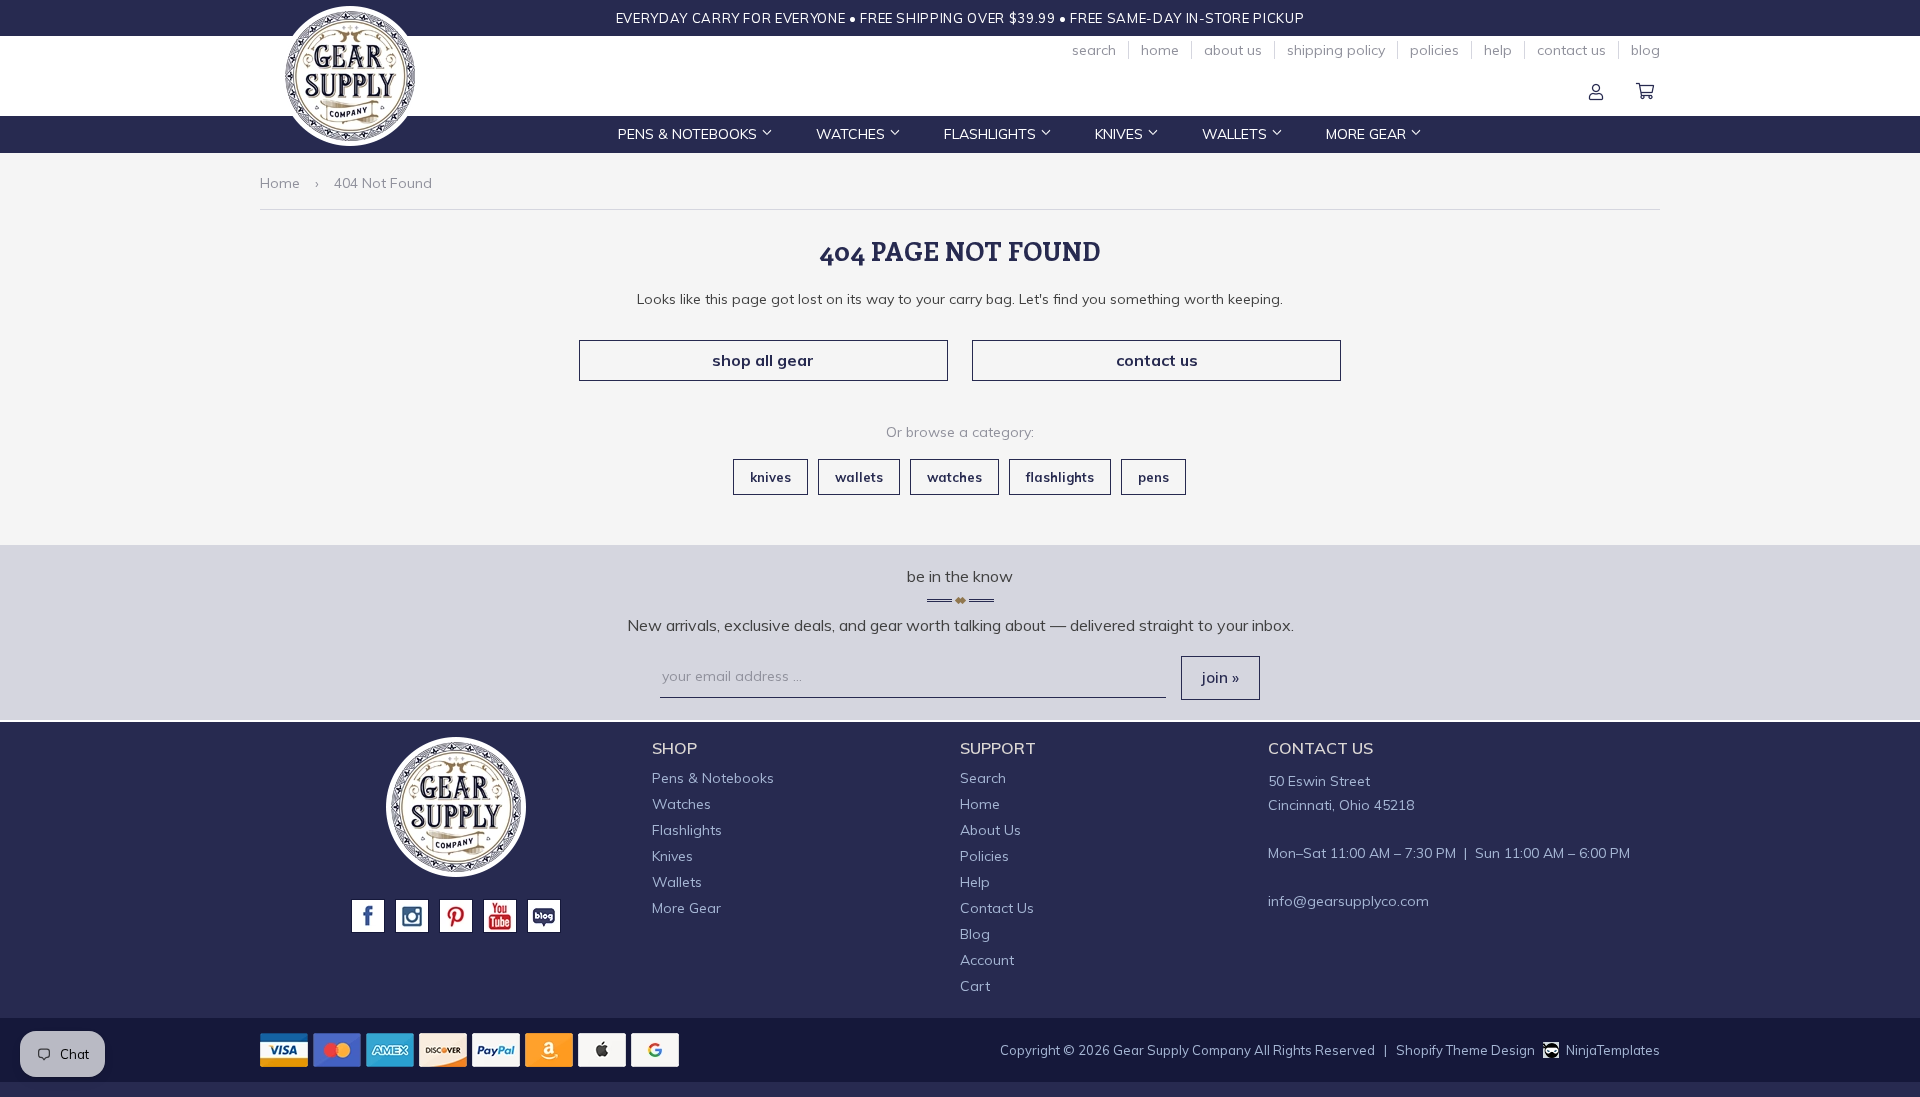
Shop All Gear (763, 360)
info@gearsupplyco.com (1348, 901)
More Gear (1368, 134)
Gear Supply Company (1182, 1050)
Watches (852, 134)
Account (1596, 93)
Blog (1645, 50)
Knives (1121, 134)
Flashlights (992, 134)
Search (1094, 50)
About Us (1233, 50)
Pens (1153, 477)
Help (1498, 50)
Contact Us (1571, 50)
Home (1160, 50)
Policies (1434, 50)
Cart (1645, 93)
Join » (1220, 677)
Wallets (1236, 134)
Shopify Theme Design (1465, 1050)
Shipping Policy (1336, 50)
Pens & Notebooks (689, 134)
